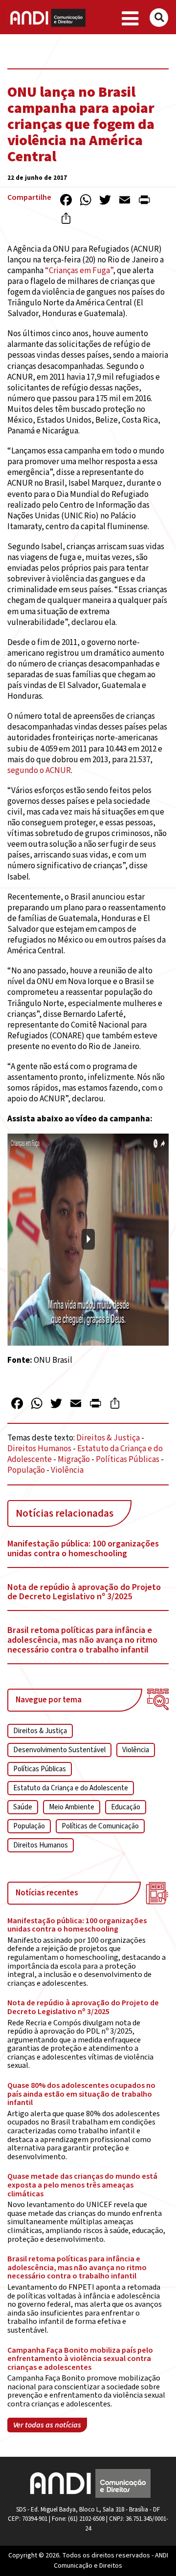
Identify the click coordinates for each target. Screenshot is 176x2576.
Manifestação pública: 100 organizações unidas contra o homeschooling (83, 1549)
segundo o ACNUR (39, 771)
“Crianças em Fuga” (79, 271)
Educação (126, 1807)
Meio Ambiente (72, 1807)
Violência (67, 1470)
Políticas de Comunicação (100, 1826)
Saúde (23, 1807)
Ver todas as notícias (47, 2425)
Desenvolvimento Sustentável (59, 1750)
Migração (74, 1460)
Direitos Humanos (39, 1449)
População (26, 1470)
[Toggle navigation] (130, 19)
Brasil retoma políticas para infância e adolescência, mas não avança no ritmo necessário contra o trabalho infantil (82, 1640)
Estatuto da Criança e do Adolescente (71, 1788)
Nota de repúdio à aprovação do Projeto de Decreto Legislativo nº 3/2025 (84, 1592)
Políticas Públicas (128, 1460)
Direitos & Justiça (108, 1438)
